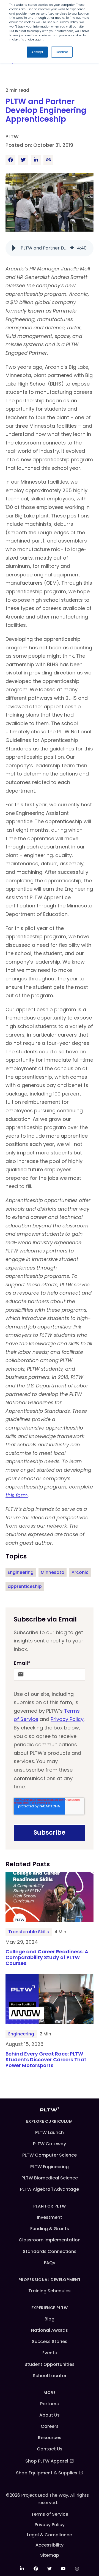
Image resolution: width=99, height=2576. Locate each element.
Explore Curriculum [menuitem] (50, 2121)
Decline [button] (62, 52)
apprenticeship (25, 1586)
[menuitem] (22, 2569)
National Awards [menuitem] (50, 2330)
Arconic (80, 1572)
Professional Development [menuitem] (50, 2280)
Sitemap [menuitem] (50, 2555)
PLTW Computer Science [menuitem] (50, 2155)
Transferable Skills (29, 1932)
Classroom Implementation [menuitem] (50, 2240)
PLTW (12, 136)
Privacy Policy (67, 1719)
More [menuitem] (50, 2393)
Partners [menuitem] (50, 2404)
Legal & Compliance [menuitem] (50, 2535)
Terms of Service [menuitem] (50, 2514)
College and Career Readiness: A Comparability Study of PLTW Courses (47, 1958)
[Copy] (48, 160)
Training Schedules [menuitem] (50, 2291)
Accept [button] (37, 52)
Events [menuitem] (50, 2353)
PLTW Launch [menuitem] (50, 2132)
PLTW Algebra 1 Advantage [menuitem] (50, 2189)
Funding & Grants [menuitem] (50, 2229)
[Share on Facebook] (10, 160)
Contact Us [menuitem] (50, 2449)
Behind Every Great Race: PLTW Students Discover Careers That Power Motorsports (46, 2060)
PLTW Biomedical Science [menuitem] (50, 2178)
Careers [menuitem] (50, 2426)
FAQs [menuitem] (50, 2263)
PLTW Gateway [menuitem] (50, 2144)
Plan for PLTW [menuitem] (50, 2206)
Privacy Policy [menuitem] (50, 2525)
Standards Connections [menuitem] (50, 2251)
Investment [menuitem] (50, 2217)
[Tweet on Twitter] (23, 160)
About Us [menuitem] (50, 2415)
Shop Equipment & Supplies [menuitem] (47, 2473)
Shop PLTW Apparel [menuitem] (47, 2461)
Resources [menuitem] (50, 2438)
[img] (72, 248)
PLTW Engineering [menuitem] (50, 2167)
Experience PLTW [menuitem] (50, 2308)
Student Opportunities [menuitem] (50, 2364)
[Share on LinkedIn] (36, 160)
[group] (50, 248)
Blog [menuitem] (50, 2319)
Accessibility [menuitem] (50, 2545)
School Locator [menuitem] (50, 2376)
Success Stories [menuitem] (50, 2342)
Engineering (21, 1572)
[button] (14, 248)
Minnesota (53, 1572)
